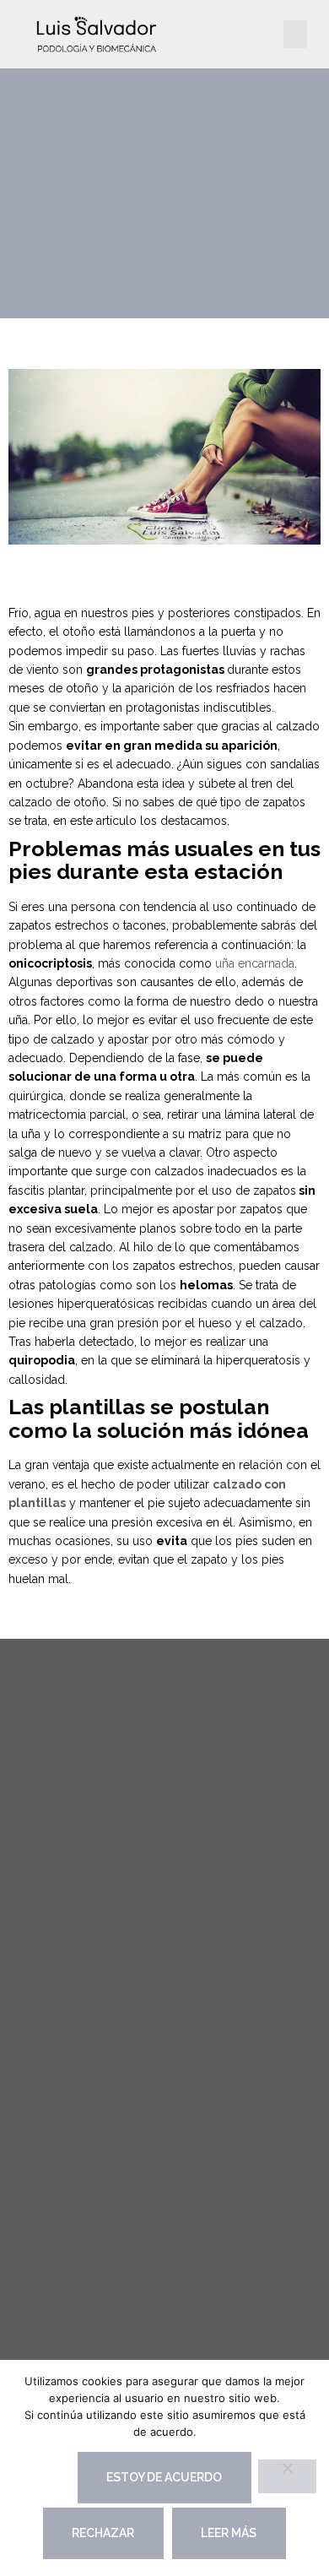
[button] (295, 34)
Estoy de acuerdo (164, 2477)
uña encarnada (255, 963)
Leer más (229, 2533)
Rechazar (103, 2533)
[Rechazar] (287, 2476)
